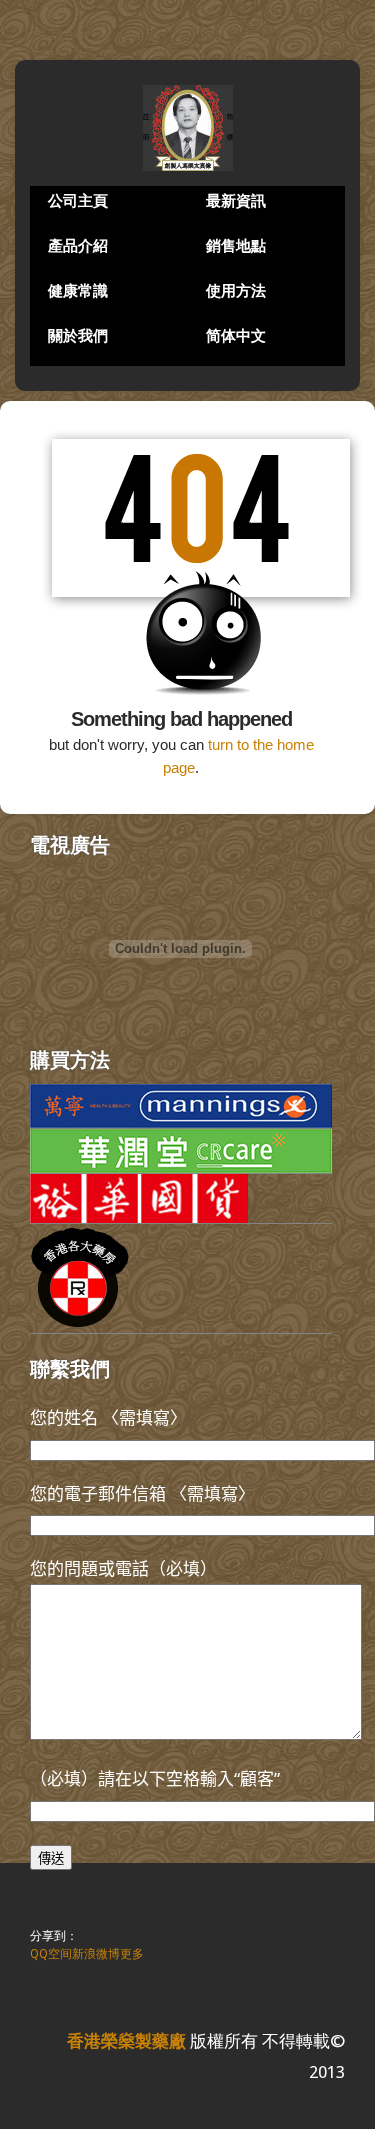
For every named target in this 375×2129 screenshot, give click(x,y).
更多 (132, 1954)
